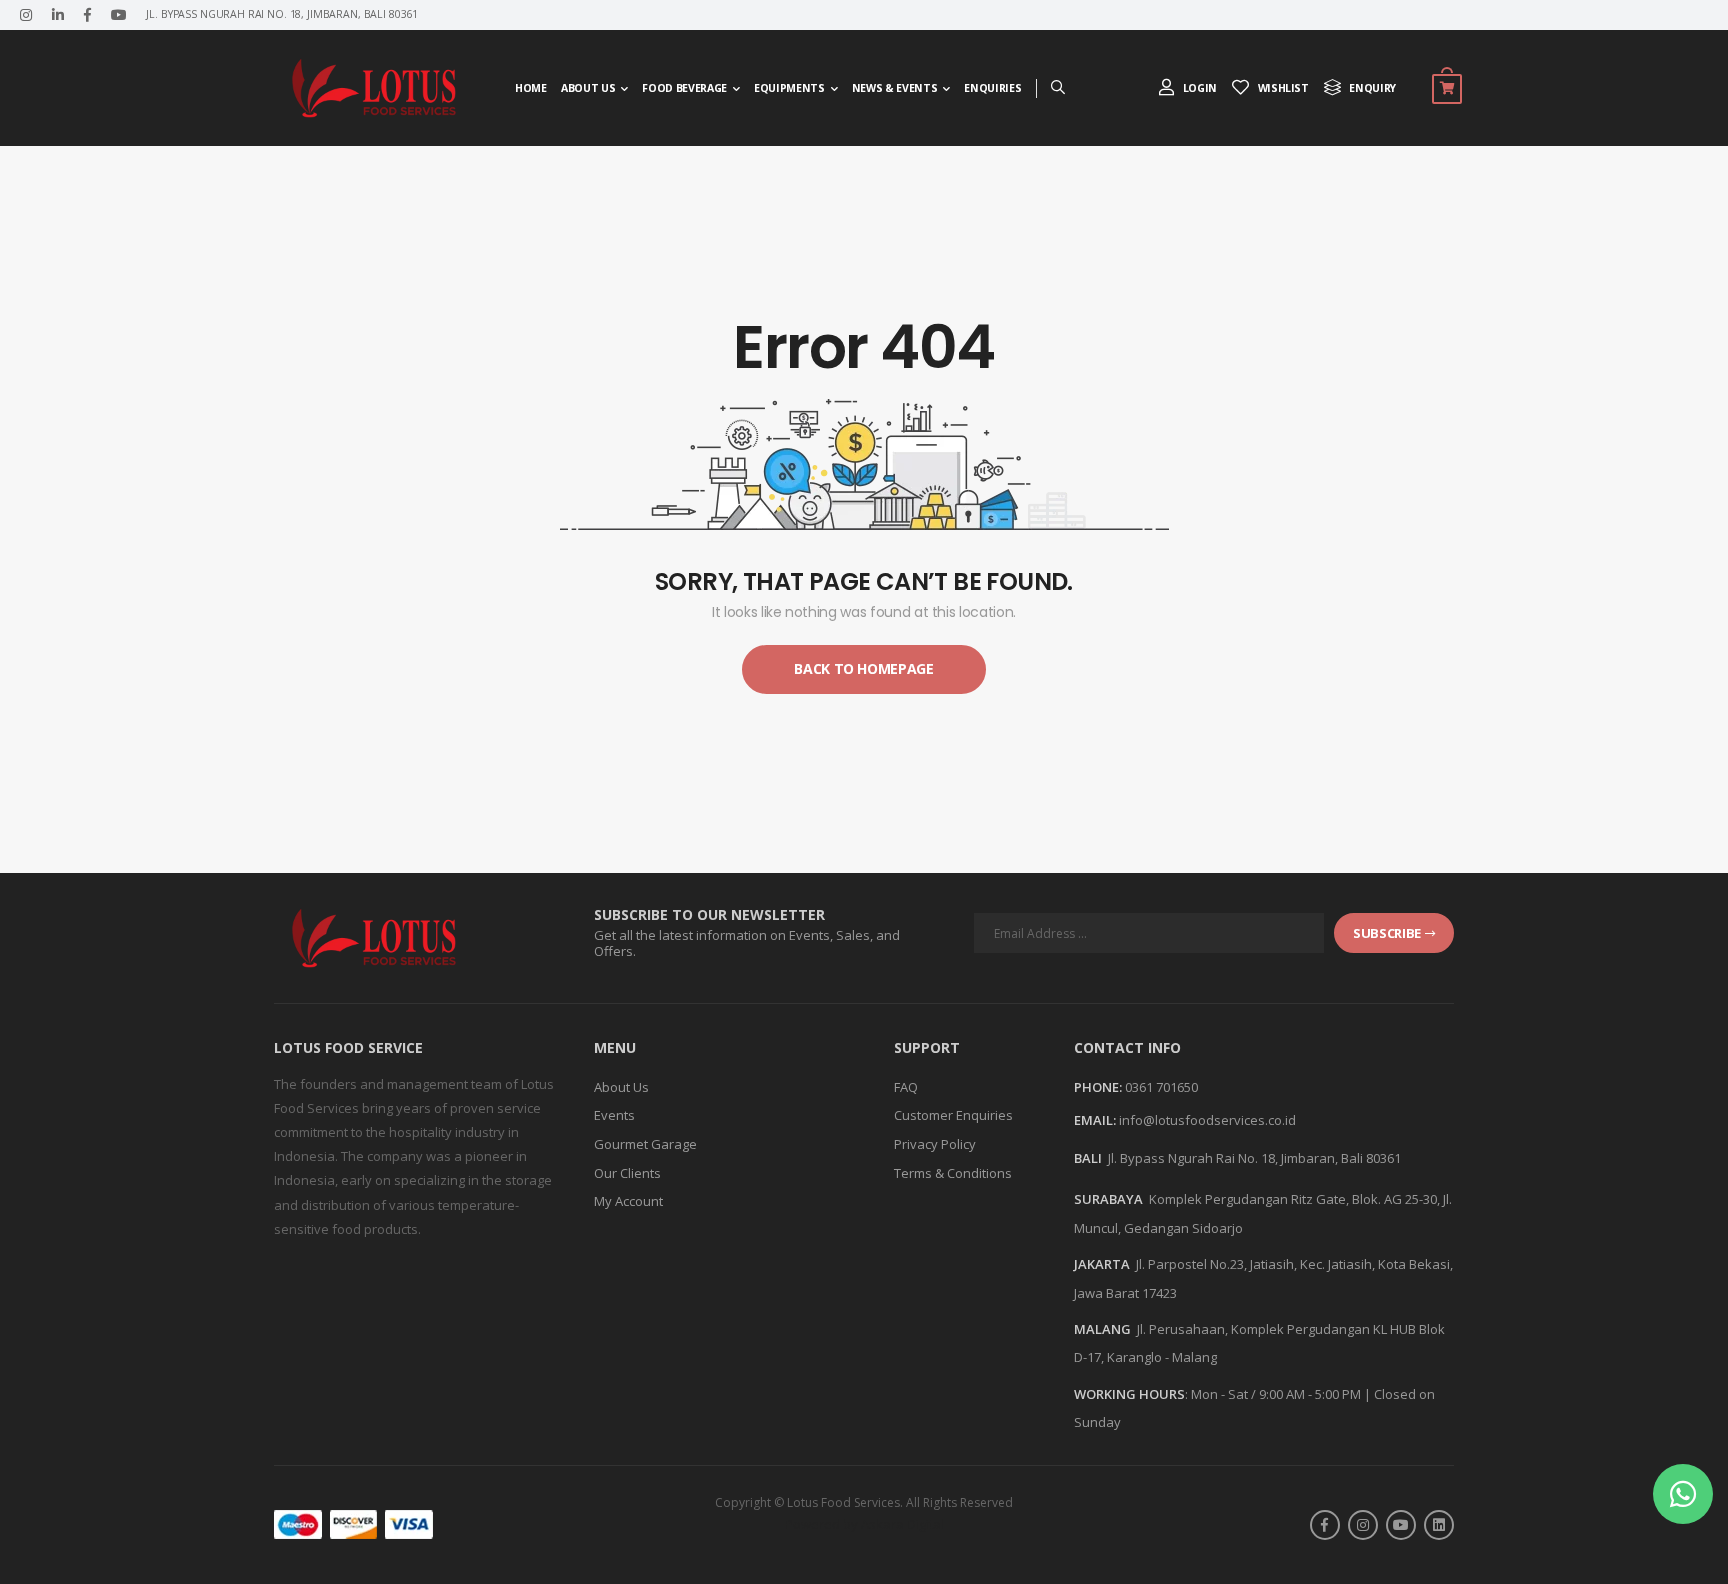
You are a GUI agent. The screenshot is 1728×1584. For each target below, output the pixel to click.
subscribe (1387, 933)
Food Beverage (684, 88)
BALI (1088, 1158)
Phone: (1098, 1088)
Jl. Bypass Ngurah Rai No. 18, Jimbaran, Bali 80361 (1254, 1158)
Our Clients (627, 1173)
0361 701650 (1161, 1087)
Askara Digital (902, 1524)
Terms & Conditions (953, 1173)
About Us (588, 88)
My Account (628, 1201)
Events (614, 1115)
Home (531, 88)
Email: (1095, 1121)
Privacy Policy (935, 1144)
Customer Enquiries (953, 1115)
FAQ (906, 1087)
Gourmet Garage (645, 1144)
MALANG (1102, 1329)
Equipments (789, 88)
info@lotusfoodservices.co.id (1207, 1120)
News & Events (894, 88)
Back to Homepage (863, 668)
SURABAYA (1108, 1199)
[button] (1683, 1494)
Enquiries (992, 88)
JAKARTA (1102, 1264)
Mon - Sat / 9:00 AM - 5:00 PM (1276, 1394)
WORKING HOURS (1129, 1394)
